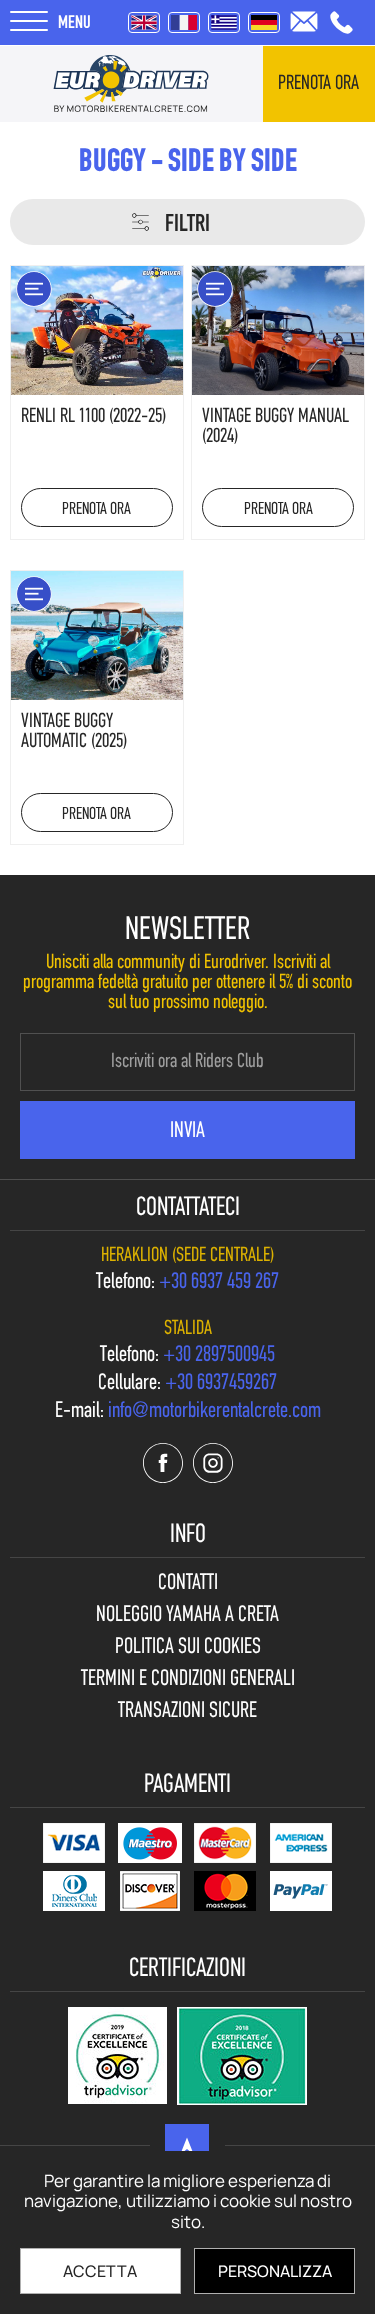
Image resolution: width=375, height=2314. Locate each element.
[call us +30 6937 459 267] (341, 22)
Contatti (188, 1584)
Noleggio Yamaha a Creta (187, 1616)
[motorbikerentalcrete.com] (131, 84)
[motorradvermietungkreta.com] (264, 22)
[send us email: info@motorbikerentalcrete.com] (304, 21)
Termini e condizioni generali (188, 1680)
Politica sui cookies (188, 1648)
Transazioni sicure (187, 1712)
